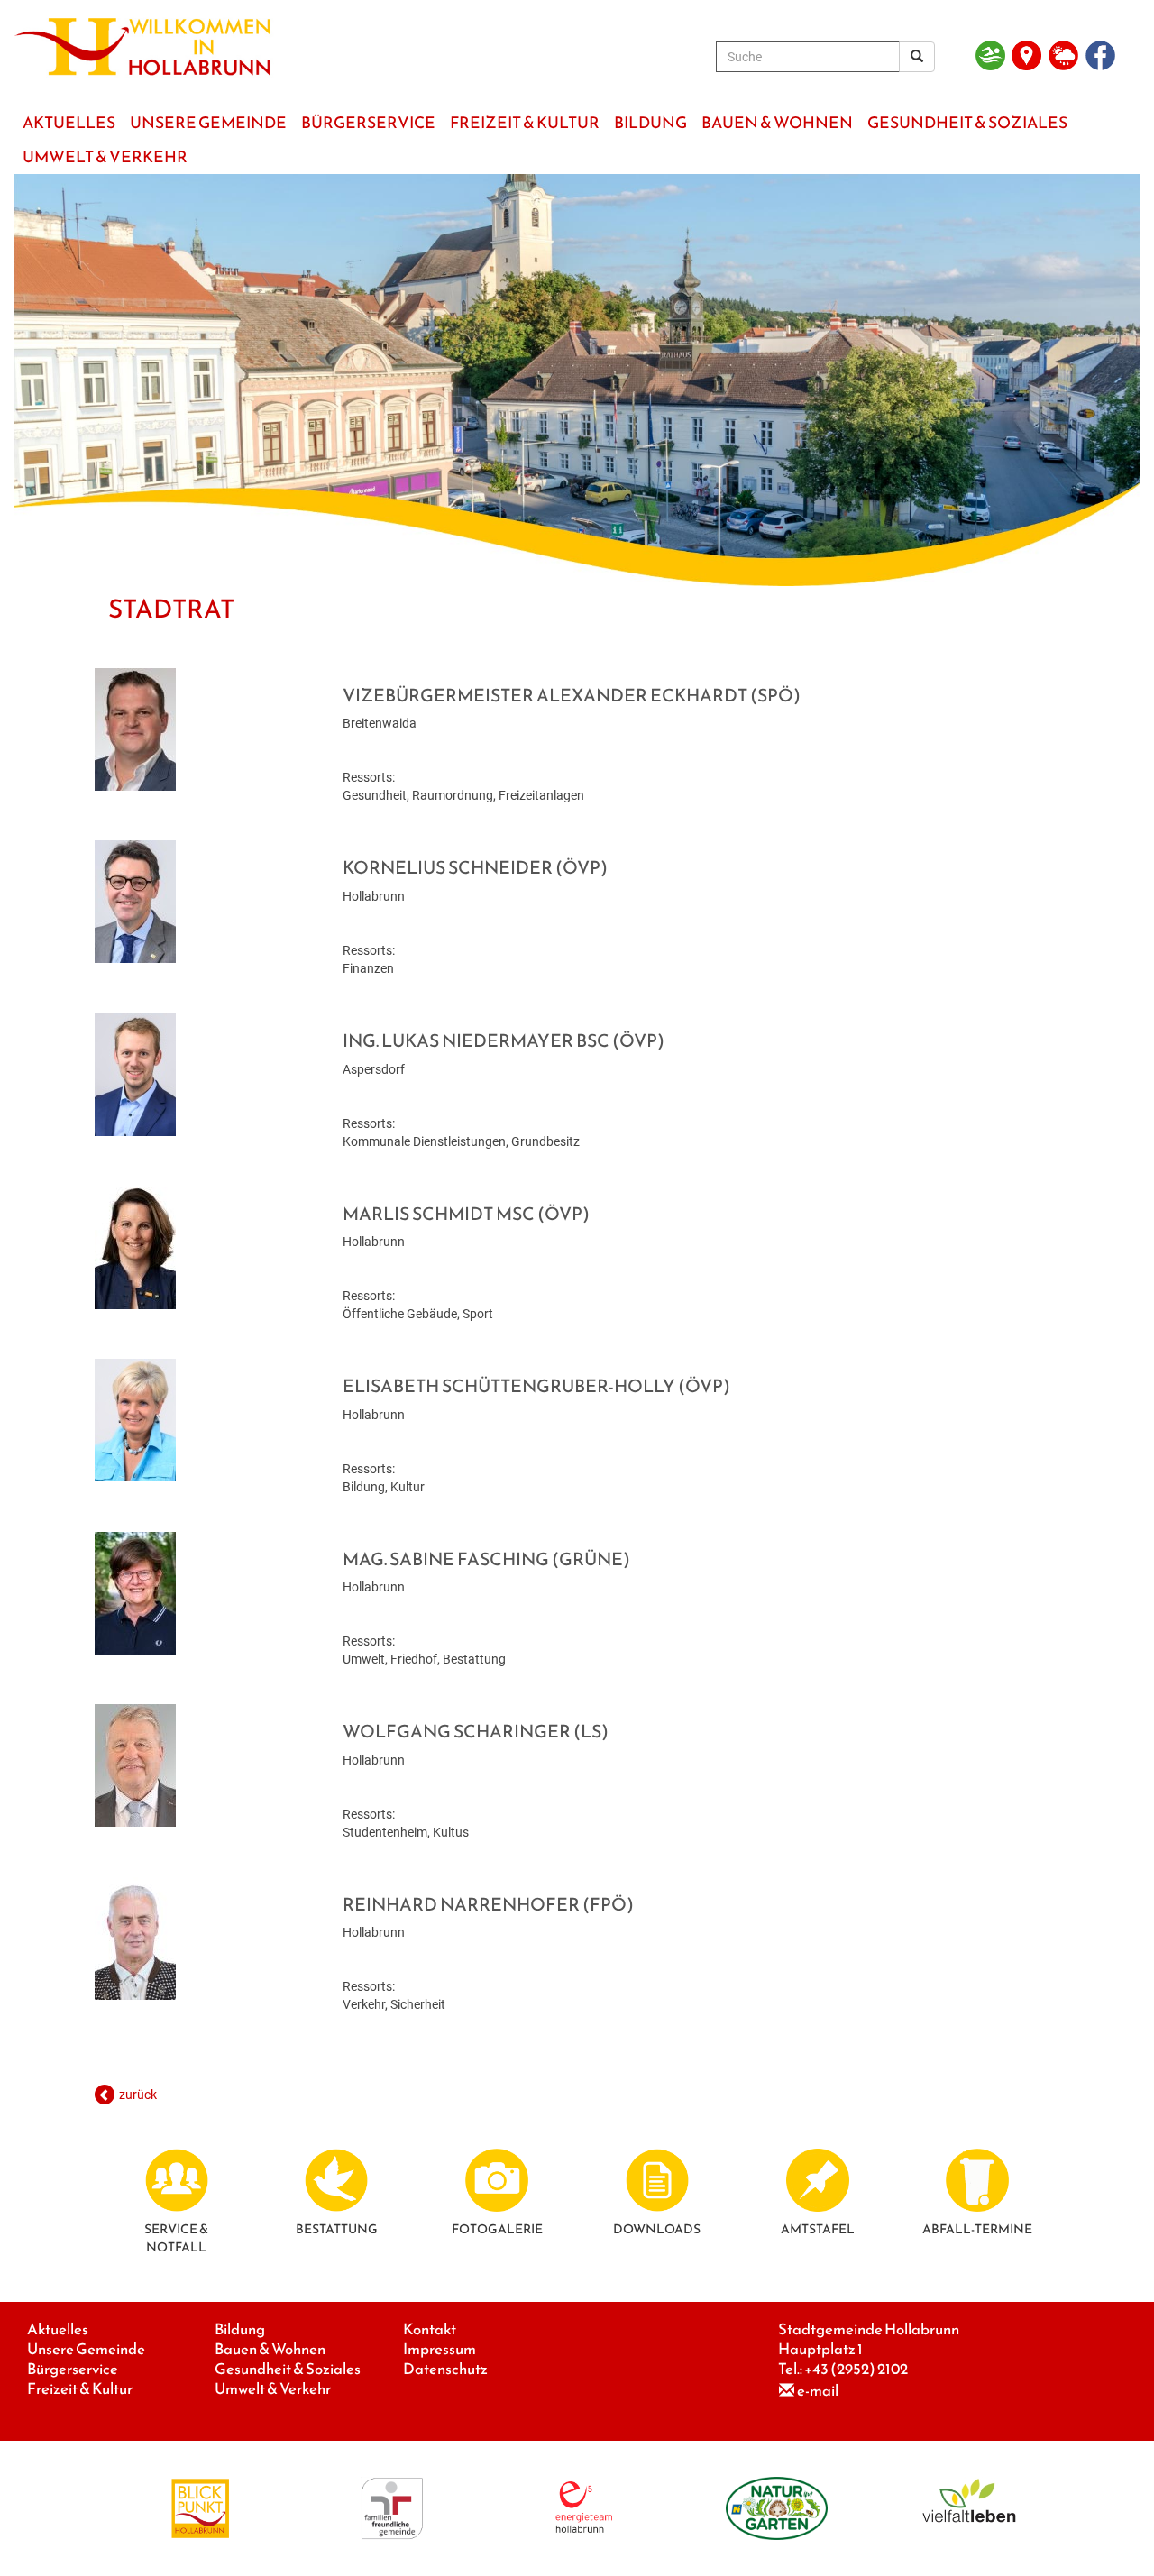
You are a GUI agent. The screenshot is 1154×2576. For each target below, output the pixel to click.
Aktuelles (58, 2329)
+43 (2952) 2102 (856, 2369)
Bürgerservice (73, 2369)
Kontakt (430, 2329)
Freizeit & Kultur (80, 2389)
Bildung (240, 2329)
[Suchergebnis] (917, 57)
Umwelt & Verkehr (273, 2389)
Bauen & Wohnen (270, 2349)
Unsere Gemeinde (86, 2349)
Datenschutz (445, 2369)
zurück (138, 2095)
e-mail (818, 2391)
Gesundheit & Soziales (288, 2369)
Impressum (440, 2349)
